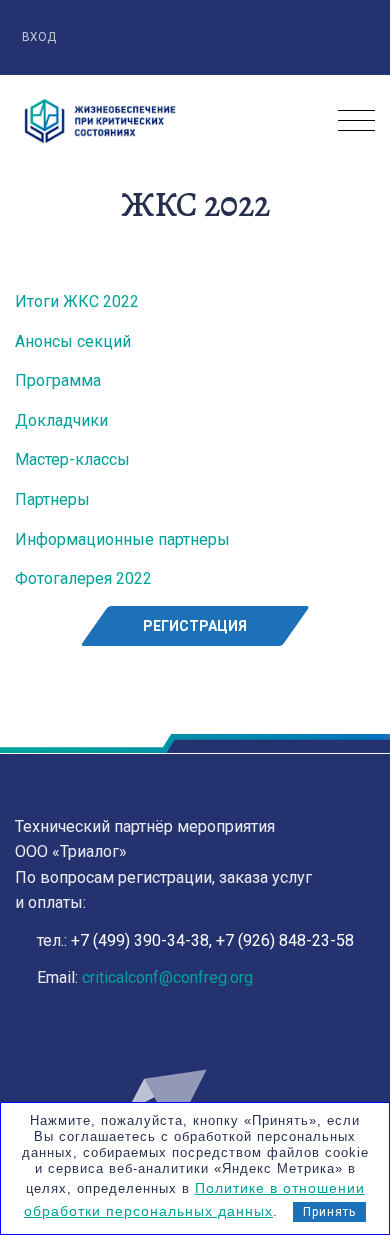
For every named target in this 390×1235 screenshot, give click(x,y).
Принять (329, 1212)
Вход (40, 37)
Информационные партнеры (122, 539)
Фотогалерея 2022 (83, 578)
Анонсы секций (73, 341)
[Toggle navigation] (356, 121)
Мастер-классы (72, 459)
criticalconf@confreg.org (167, 977)
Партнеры (52, 499)
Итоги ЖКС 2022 (77, 301)
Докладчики (61, 420)
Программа (58, 380)
